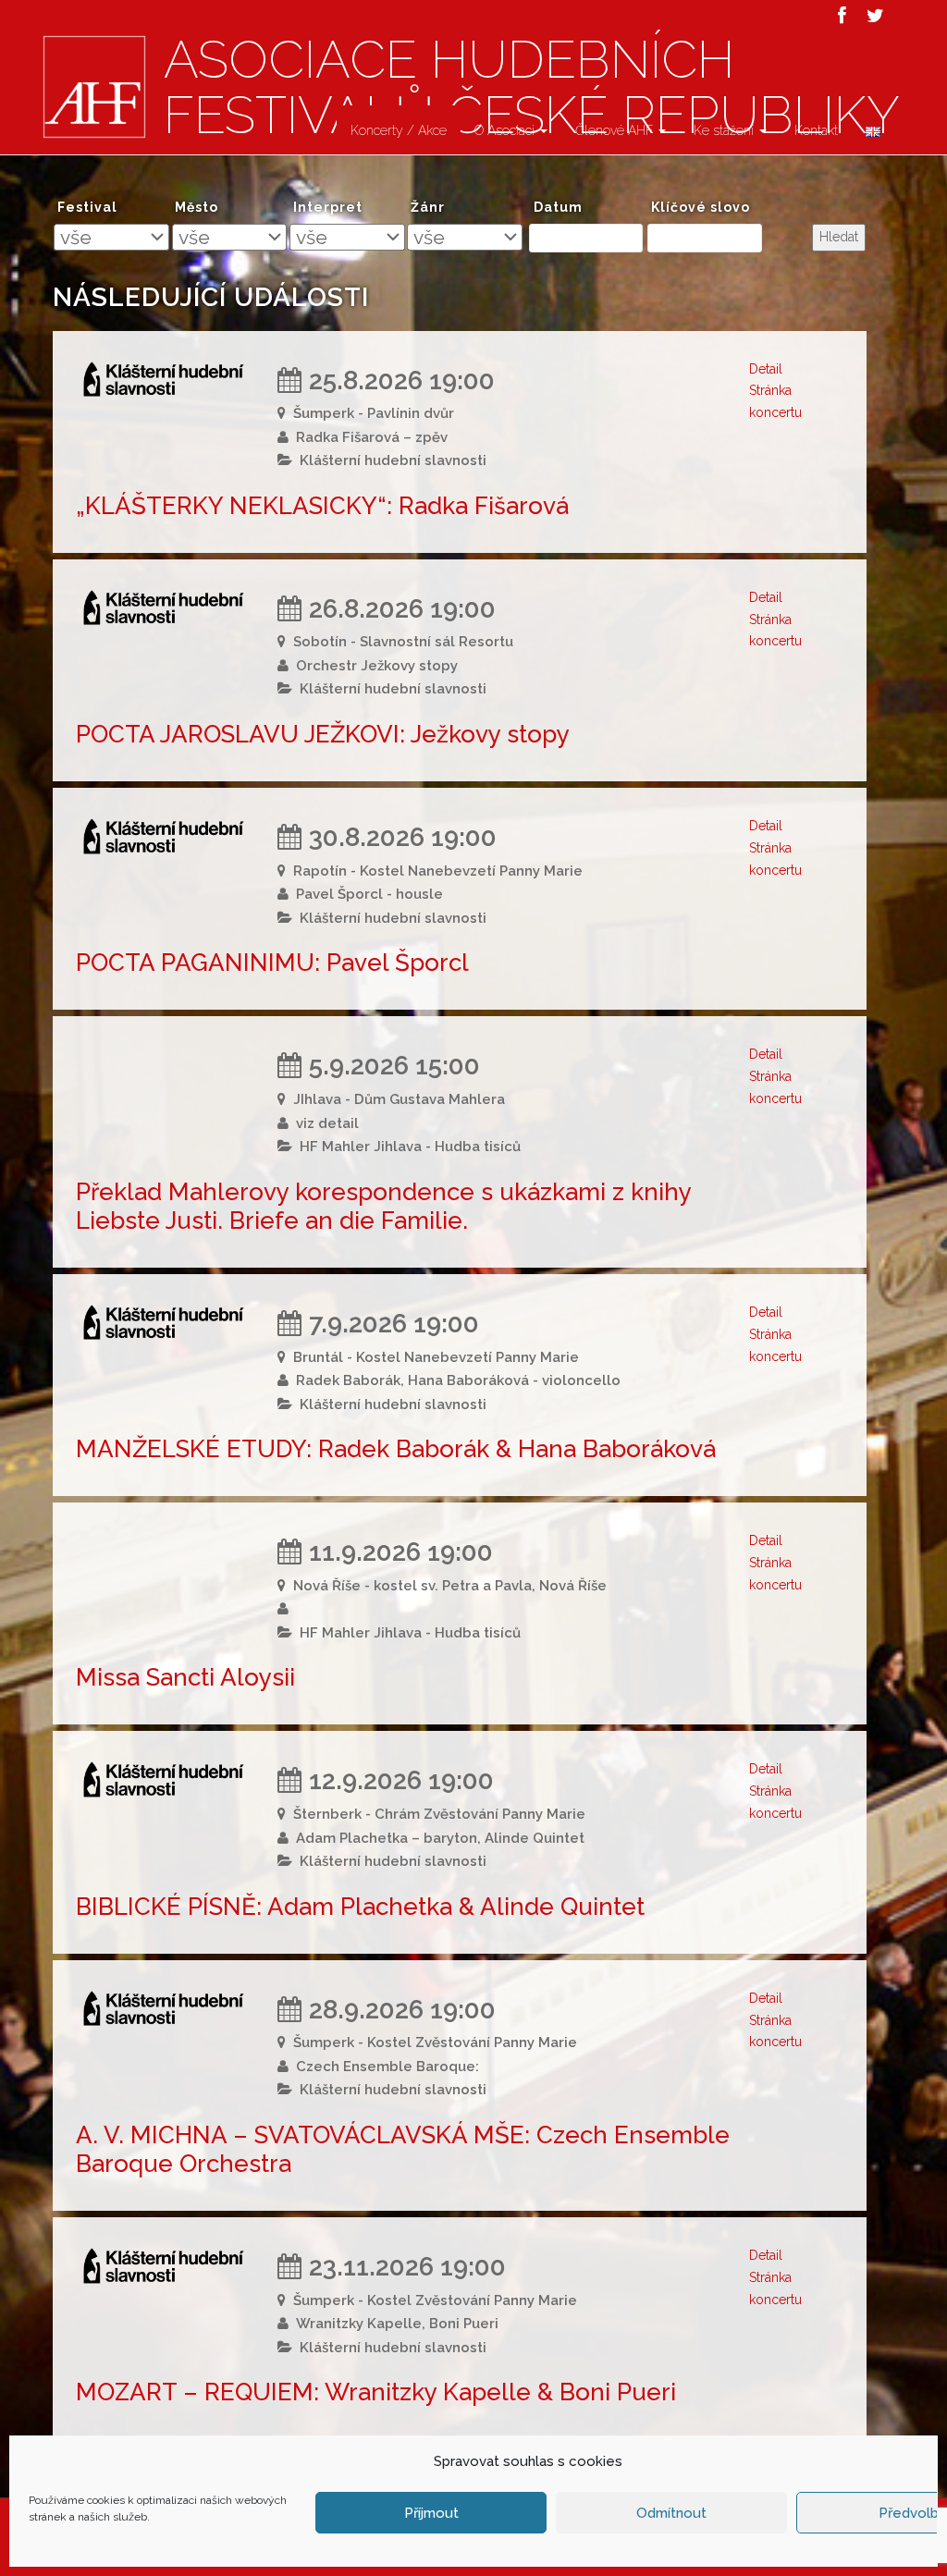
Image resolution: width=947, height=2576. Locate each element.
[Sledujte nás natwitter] (875, 16)
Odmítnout (671, 2513)
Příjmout (431, 2513)
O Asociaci (506, 130)
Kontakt (816, 130)
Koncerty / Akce (399, 130)
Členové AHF (616, 130)
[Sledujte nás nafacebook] (842, 16)
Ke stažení (726, 130)
